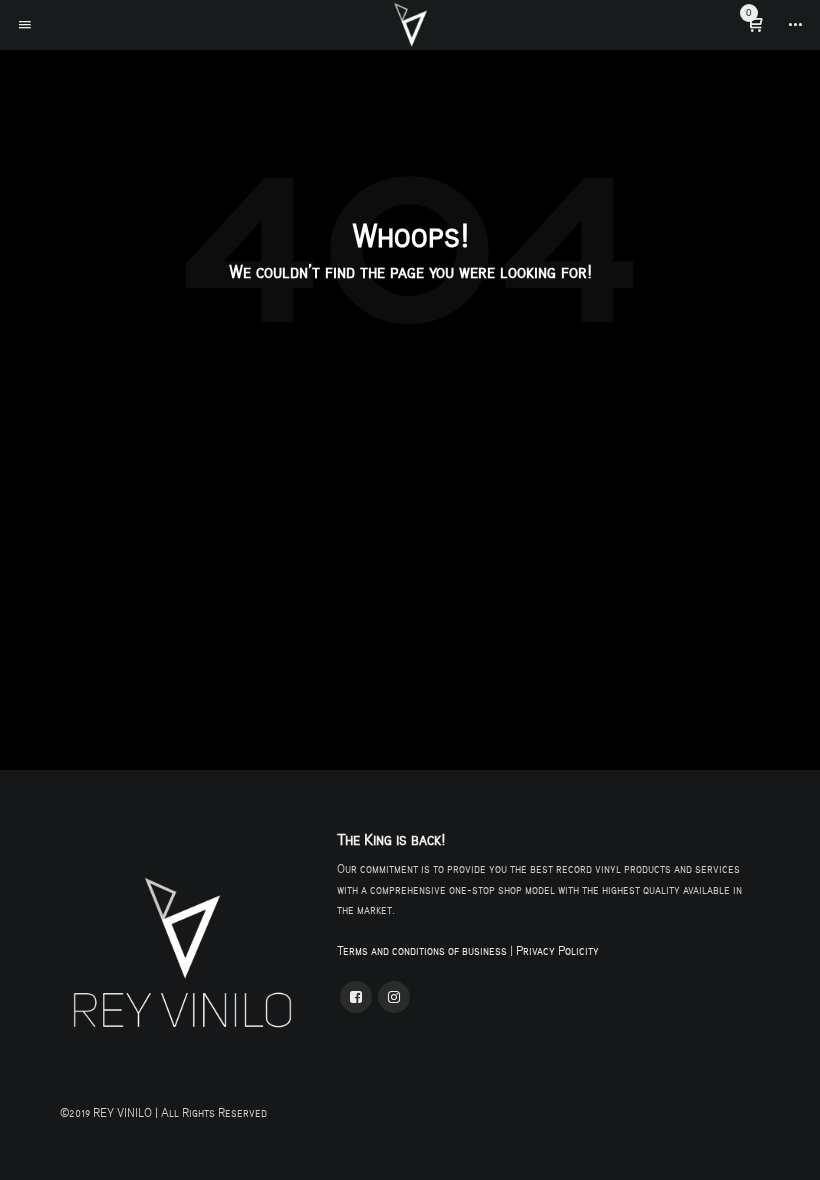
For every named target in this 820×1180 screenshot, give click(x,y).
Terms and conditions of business (422, 950)
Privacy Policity (557, 950)
